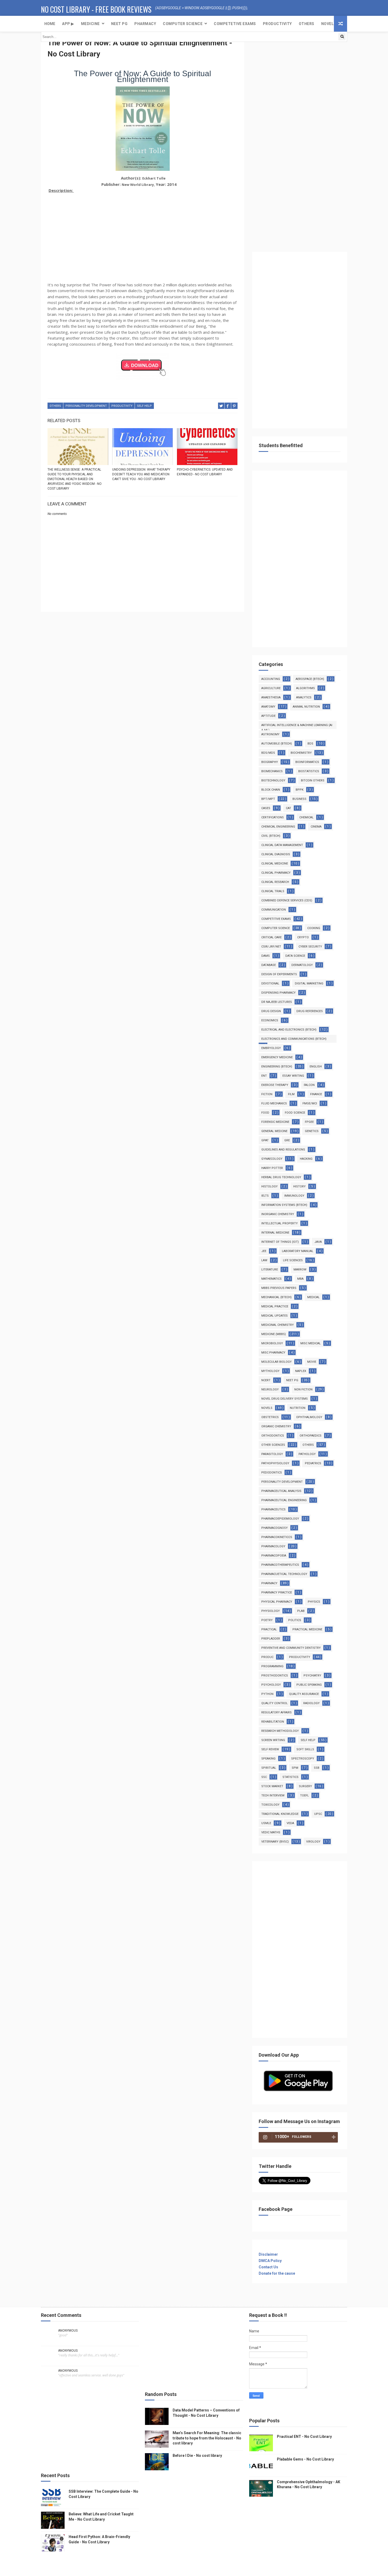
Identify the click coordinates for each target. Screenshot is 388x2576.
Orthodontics (273, 1436)
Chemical (306, 817)
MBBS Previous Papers (279, 1288)
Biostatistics (309, 771)
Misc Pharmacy (273, 1353)
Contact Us (268, 2267)
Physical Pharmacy (277, 1602)
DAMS (266, 956)
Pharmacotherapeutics (280, 1565)
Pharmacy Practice (277, 1593)
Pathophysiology (275, 1463)
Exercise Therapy (275, 1085)
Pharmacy (145, 24)
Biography (270, 762)
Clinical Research (275, 882)
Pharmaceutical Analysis (281, 1491)
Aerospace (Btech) (310, 679)
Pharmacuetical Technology (284, 1574)
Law (264, 1260)
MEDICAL (313, 1297)
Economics (270, 1020)
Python (267, 1694)
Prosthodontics (275, 1676)
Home (50, 24)
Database (269, 965)
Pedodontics (272, 1473)
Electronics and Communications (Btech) (294, 1039)
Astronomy (270, 734)
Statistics (290, 1777)
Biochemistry (301, 753)
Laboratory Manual (298, 1251)
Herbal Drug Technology (281, 1177)
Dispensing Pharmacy (278, 993)
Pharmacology (273, 1546)
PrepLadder (271, 1639)
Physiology (271, 1611)
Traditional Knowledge (280, 1814)
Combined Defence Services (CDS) (287, 900)
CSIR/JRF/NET (271, 947)
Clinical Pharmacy (276, 873)
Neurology (270, 1390)
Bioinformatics (307, 762)
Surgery (305, 1786)
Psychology (271, 1685)
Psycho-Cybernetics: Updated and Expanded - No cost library (205, 472)
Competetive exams (235, 24)
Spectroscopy (303, 1759)
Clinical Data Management (282, 845)
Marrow (300, 1270)
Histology (269, 1186)
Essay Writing (293, 1076)
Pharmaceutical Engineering (284, 1500)
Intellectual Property (280, 1223)
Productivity (277, 24)
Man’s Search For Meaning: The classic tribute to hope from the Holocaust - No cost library (207, 2438)
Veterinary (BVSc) (275, 1842)
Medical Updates (275, 1316)
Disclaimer (268, 2254)
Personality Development (86, 406)
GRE (287, 1140)
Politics (295, 1620)
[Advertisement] (143, 232)
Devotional (270, 983)
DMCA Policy (270, 2261)
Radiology (311, 1703)
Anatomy (268, 707)
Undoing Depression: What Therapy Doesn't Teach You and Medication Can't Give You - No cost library (141, 474)
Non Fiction (303, 1390)
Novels (329, 24)
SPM (295, 1768)
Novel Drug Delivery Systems (285, 1399)
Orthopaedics (311, 1436)
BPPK (300, 790)
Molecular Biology (276, 1362)
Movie (312, 1362)
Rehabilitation (273, 1722)
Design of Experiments (279, 974)
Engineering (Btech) (277, 1067)
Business (299, 799)
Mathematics (271, 1279)
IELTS (265, 1196)
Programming (272, 1666)
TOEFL (304, 1796)
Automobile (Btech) (277, 744)
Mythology (270, 1371)
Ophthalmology (309, 1417)
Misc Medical (311, 1343)
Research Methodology (280, 1731)
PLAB (301, 1611)
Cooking (314, 928)
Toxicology (270, 1805)
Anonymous (68, 2331)
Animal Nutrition (306, 707)
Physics (314, 1602)
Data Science (295, 956)
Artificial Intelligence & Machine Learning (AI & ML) (297, 726)
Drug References (310, 1011)
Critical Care (271, 937)
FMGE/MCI (310, 1103)
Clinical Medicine (275, 864)
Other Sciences (273, 1445)
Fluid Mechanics (274, 1103)
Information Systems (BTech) (284, 1205)
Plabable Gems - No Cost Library (305, 2459)
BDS (310, 744)
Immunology (294, 1196)
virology (313, 1842)
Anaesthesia (271, 697)
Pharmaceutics (273, 1509)
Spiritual (269, 1768)
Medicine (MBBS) (274, 1334)
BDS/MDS (268, 753)
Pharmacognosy (275, 1528)
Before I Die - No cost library (197, 2456)
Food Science (295, 1113)
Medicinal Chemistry (278, 1325)
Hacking (306, 1159)
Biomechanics (272, 771)
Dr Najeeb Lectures (277, 1002)
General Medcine (274, 1131)
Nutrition (298, 1408)
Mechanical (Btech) (276, 1297)
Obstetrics (270, 1417)
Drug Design (271, 1011)
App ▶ (68, 24)
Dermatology (302, 965)
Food (265, 1113)
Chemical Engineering (278, 827)
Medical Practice (275, 1306)
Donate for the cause (277, 2273)
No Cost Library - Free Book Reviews (96, 9)
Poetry (267, 1620)
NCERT (266, 1380)
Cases (266, 808)
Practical (269, 1629)
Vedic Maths (271, 1832)
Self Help (144, 406)
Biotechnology (273, 780)
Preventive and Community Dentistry (291, 1648)
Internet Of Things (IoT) (280, 1242)
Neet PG (292, 1380)
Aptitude (268, 716)
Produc (267, 1657)
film (291, 1094)
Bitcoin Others (313, 780)
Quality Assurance (304, 1694)
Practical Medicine (307, 1629)
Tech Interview (273, 1796)
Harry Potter (272, 1168)
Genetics (312, 1131)
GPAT (265, 1140)
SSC (264, 1777)
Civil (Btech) (271, 836)
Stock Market (272, 1786)
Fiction (267, 1094)
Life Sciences (293, 1260)
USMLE (266, 1823)
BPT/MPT (268, 799)
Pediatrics (313, 1463)
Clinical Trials (273, 891)
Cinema (316, 827)
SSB (317, 1768)
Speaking (268, 1759)
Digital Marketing (309, 983)
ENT (264, 1076)
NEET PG (119, 24)
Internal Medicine (275, 1233)
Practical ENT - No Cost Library (304, 2437)
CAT (288, 808)
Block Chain (271, 790)
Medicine (90, 24)
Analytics (304, 697)
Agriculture (271, 688)
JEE (264, 1251)
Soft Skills (305, 1749)
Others (307, 24)
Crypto (303, 937)
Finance (316, 1094)
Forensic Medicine (275, 1122)
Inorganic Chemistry (278, 1214)
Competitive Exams (276, 919)
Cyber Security (310, 947)
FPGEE (309, 1122)
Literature (270, 1270)
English (316, 1067)
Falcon (309, 1085)
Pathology (307, 1454)
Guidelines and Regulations (283, 1150)
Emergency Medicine (277, 1057)
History (299, 1186)
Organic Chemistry (276, 1426)
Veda (290, 1823)
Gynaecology (272, 1159)
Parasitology (272, 1454)
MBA (300, 1279)
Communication (274, 910)
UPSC (318, 1814)
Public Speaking (309, 1685)
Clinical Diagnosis (276, 854)
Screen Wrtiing (273, 1740)
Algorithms (306, 688)
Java (318, 1242)
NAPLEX (301, 1371)
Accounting (271, 679)
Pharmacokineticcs (277, 1537)
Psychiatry (312, 1676)
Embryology (271, 1048)
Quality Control (275, 1703)
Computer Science (183, 24)
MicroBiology (272, 1343)
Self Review (270, 1749)
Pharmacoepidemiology (280, 1519)
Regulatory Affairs (276, 1712)
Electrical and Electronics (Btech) (289, 1030)
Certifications (273, 817)
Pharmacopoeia (274, 1556)
